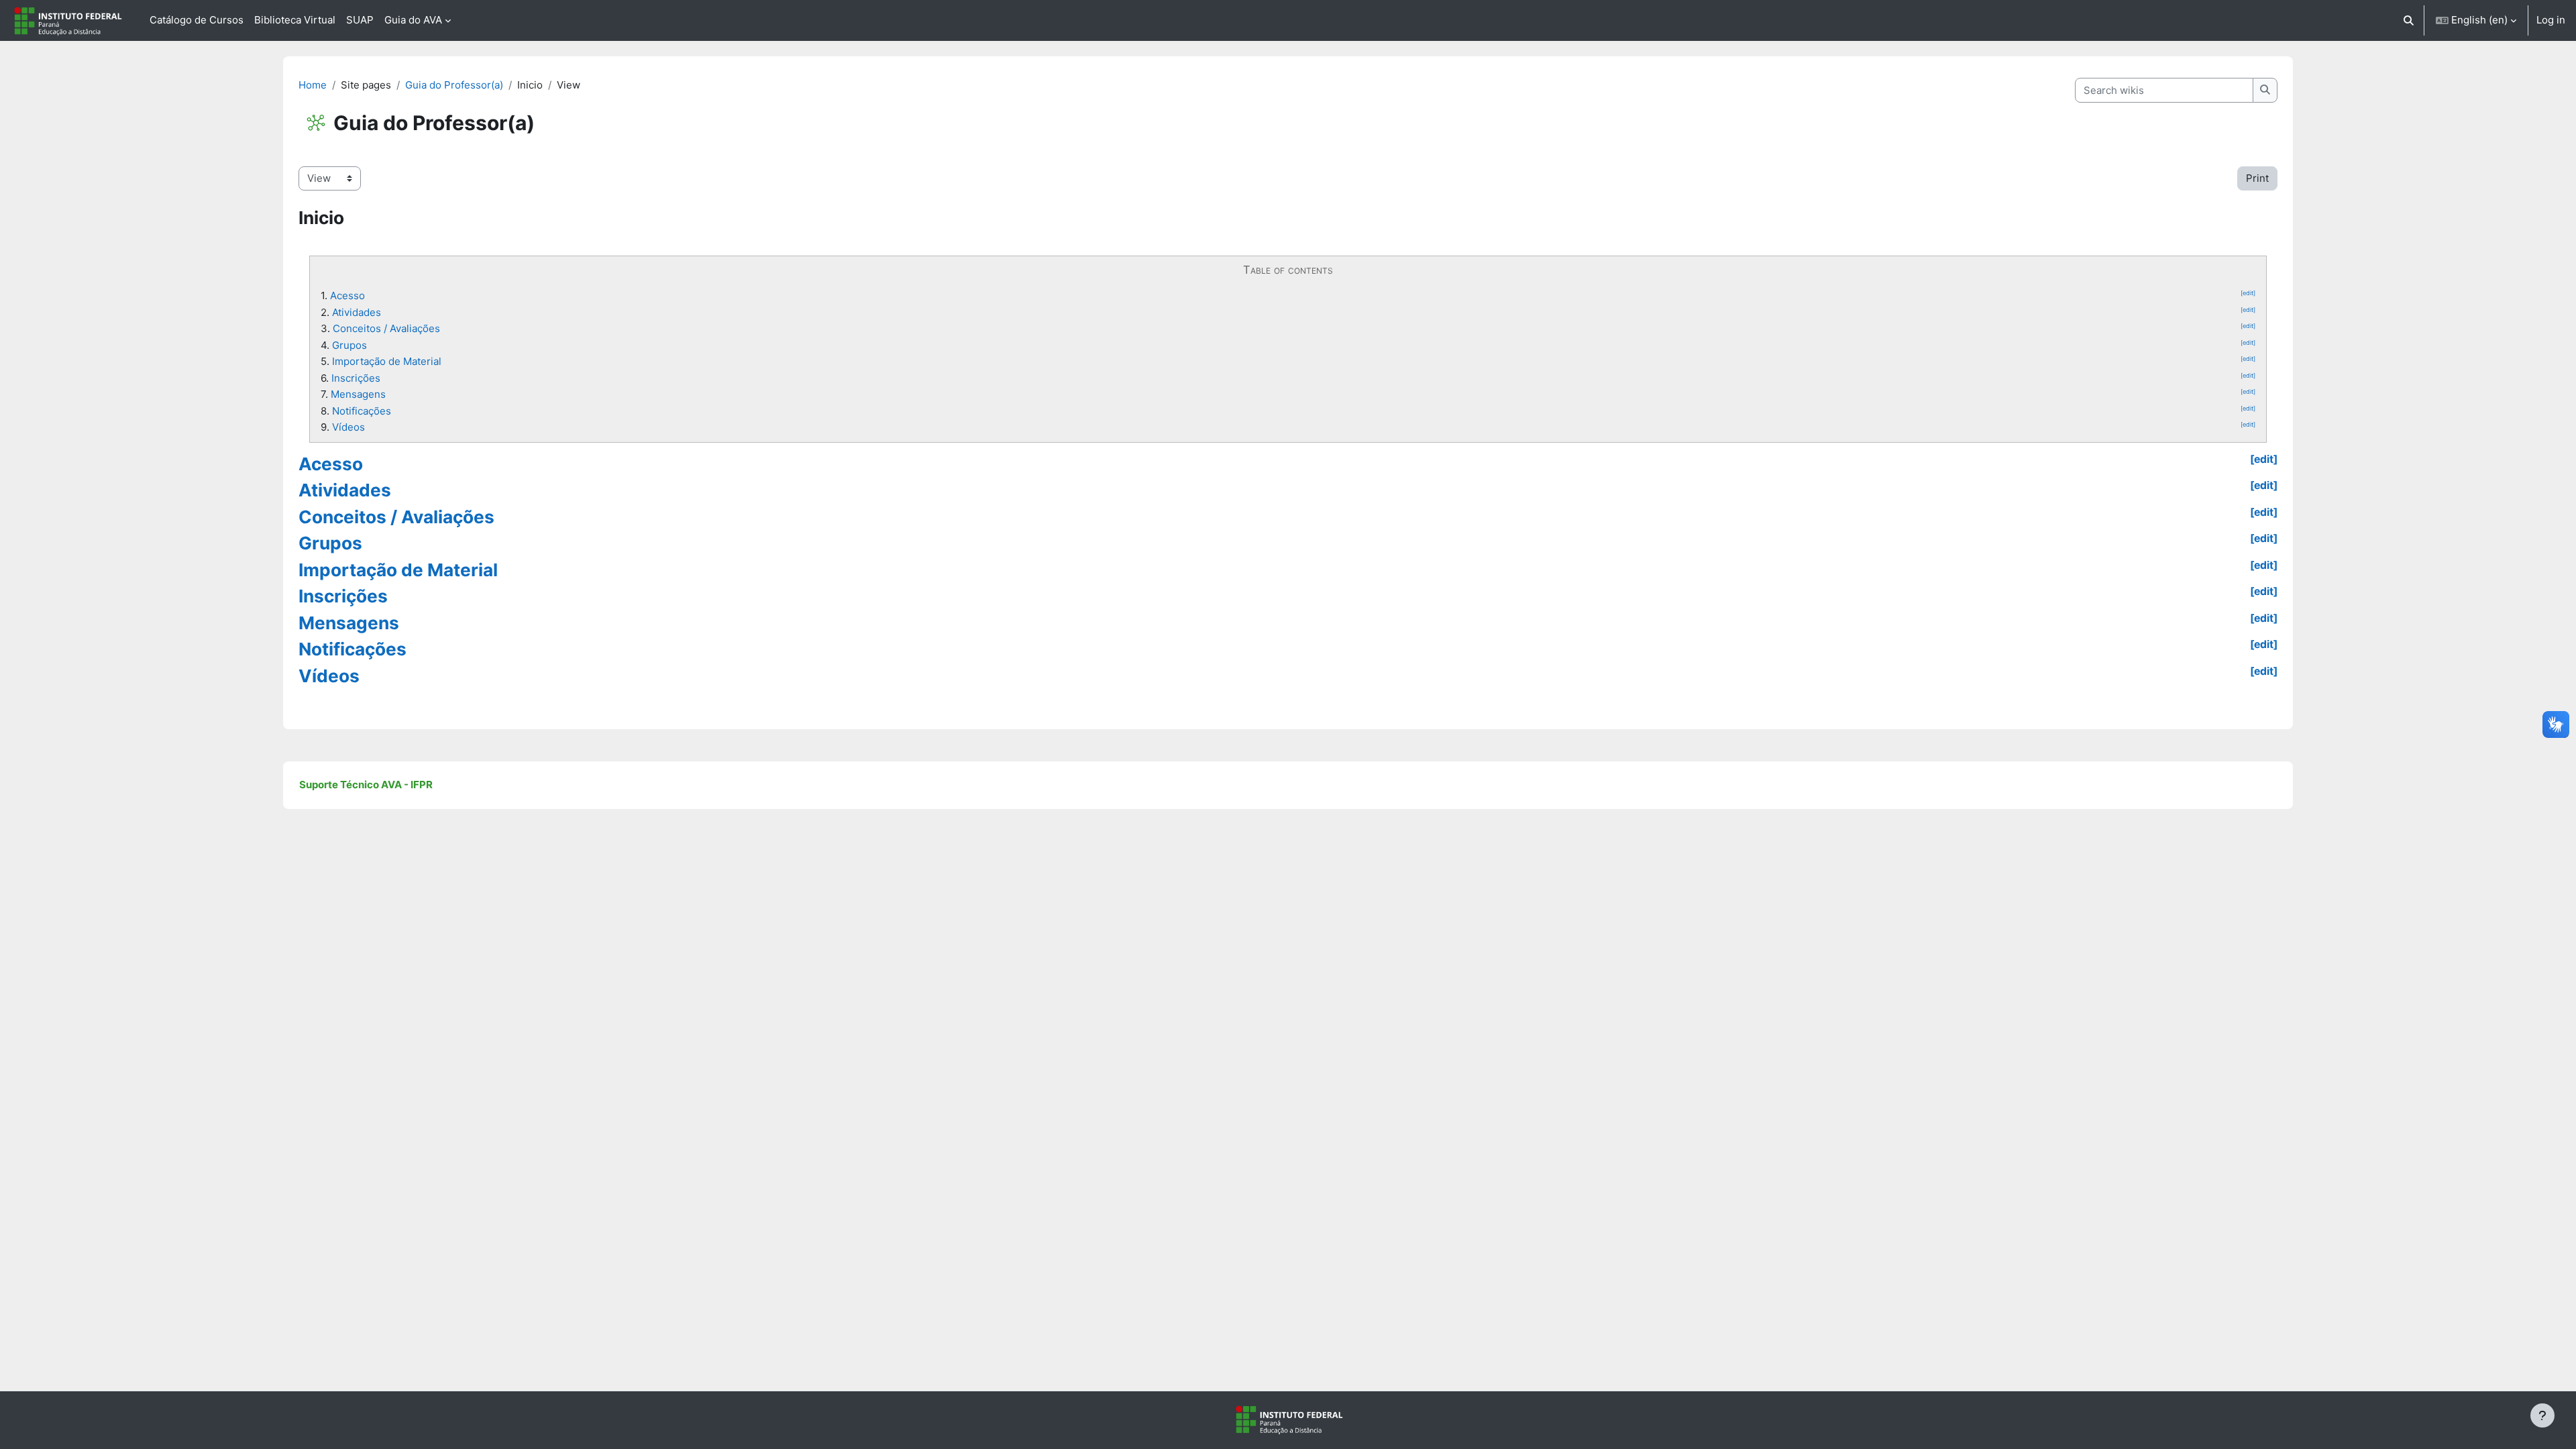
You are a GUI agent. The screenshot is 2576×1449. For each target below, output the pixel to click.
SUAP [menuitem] (360, 20)
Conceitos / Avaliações (386, 328)
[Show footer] (2542, 1415)
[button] (2409, 20)
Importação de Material (387, 361)
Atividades (357, 312)
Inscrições (356, 378)
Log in (2551, 20)
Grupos (350, 345)
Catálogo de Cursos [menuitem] (197, 20)
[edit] (2248, 293)
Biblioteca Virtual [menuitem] (295, 20)
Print (2257, 178)
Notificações (362, 411)
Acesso (347, 296)
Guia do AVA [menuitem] (413, 20)
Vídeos (348, 427)
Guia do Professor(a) (454, 85)
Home (313, 85)
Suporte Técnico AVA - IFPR (366, 785)
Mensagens (358, 394)
